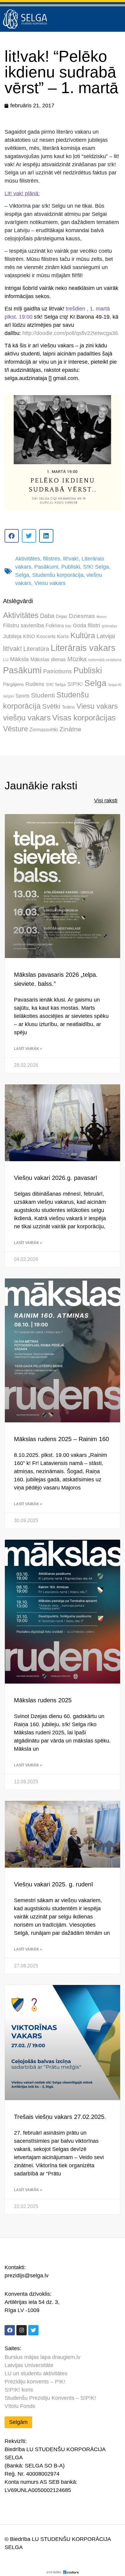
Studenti (43, 695)
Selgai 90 (115, 685)
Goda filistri (86, 625)
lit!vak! (71, 559)
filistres (52, 559)
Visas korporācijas (84, 718)
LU (6, 660)
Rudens (35, 684)
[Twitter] (33, 2330)
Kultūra (83, 635)
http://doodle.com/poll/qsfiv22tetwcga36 (70, 333)
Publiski (71, 567)
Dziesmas (82, 616)
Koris (63, 637)
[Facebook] (10, 2330)
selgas (8, 696)
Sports (22, 696)
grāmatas (109, 626)
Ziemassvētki (44, 729)
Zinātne (70, 729)
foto (68, 626)
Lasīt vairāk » (28, 1049)
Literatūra (36, 649)
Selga (22, 575)
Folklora (55, 626)
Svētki (51, 706)
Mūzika (77, 659)
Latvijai (106, 636)
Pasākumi (46, 567)
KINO (29, 636)
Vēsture (15, 729)
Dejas (62, 616)
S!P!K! (75, 684)
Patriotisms (57, 671)
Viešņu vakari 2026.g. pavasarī (56, 1178)
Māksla (19, 659)
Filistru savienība (24, 625)
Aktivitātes (28, 559)
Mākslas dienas (48, 659)
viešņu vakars (27, 718)
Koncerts (46, 636)
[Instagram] (22, 2330)
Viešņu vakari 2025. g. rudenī (54, 1884)
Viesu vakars (50, 583)
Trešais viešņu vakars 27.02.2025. (60, 2117)
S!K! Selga (96, 567)
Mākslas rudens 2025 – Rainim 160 (61, 1439)
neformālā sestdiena (105, 660)
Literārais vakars (83, 648)
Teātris (68, 707)
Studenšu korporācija (58, 575)
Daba (47, 616)
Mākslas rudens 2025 (43, 1700)
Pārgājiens (14, 684)
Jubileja (12, 636)
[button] (12, 536)
